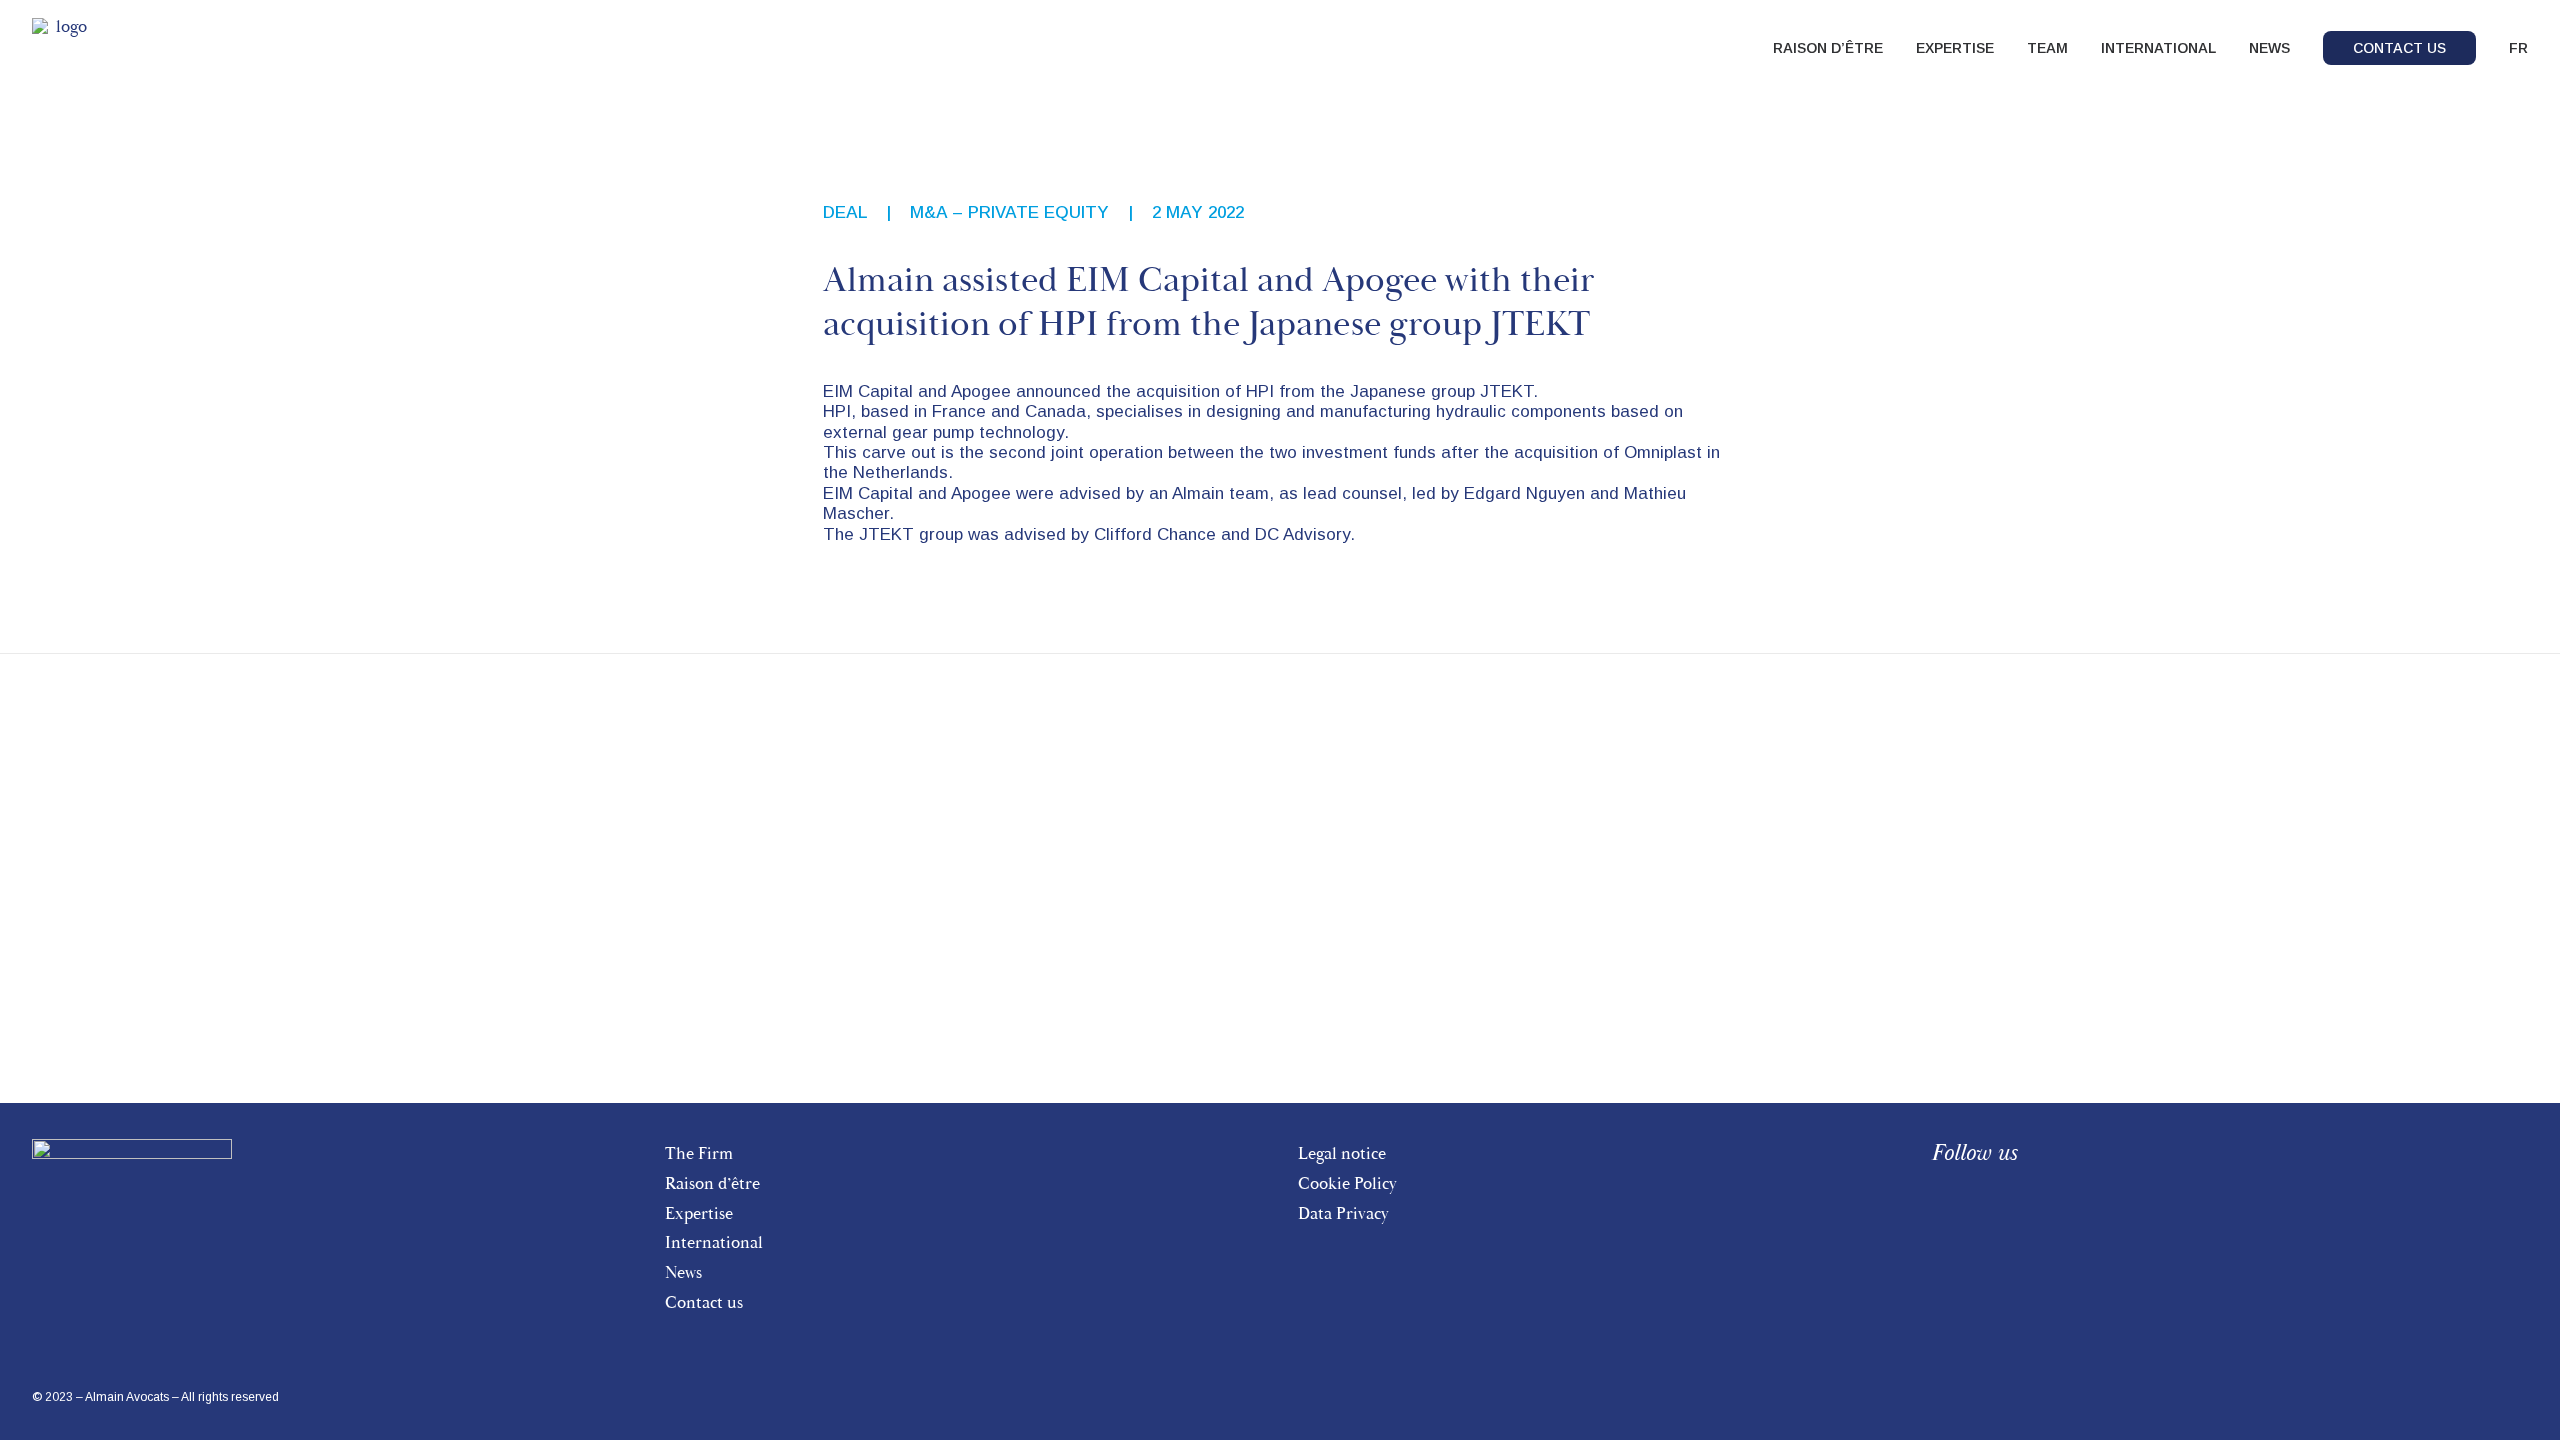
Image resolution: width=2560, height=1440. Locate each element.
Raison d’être (712, 1183)
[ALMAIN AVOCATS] (63, 48)
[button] (1940, 1200)
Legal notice (1342, 1153)
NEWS (2269, 48)
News (683, 1272)
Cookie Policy (1347, 1183)
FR (2518, 48)
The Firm (699, 1153)
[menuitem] (1835, 48)
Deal (845, 212)
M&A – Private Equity (1009, 212)
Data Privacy (1343, 1213)
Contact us (704, 1302)
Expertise (699, 1213)
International (714, 1242)
